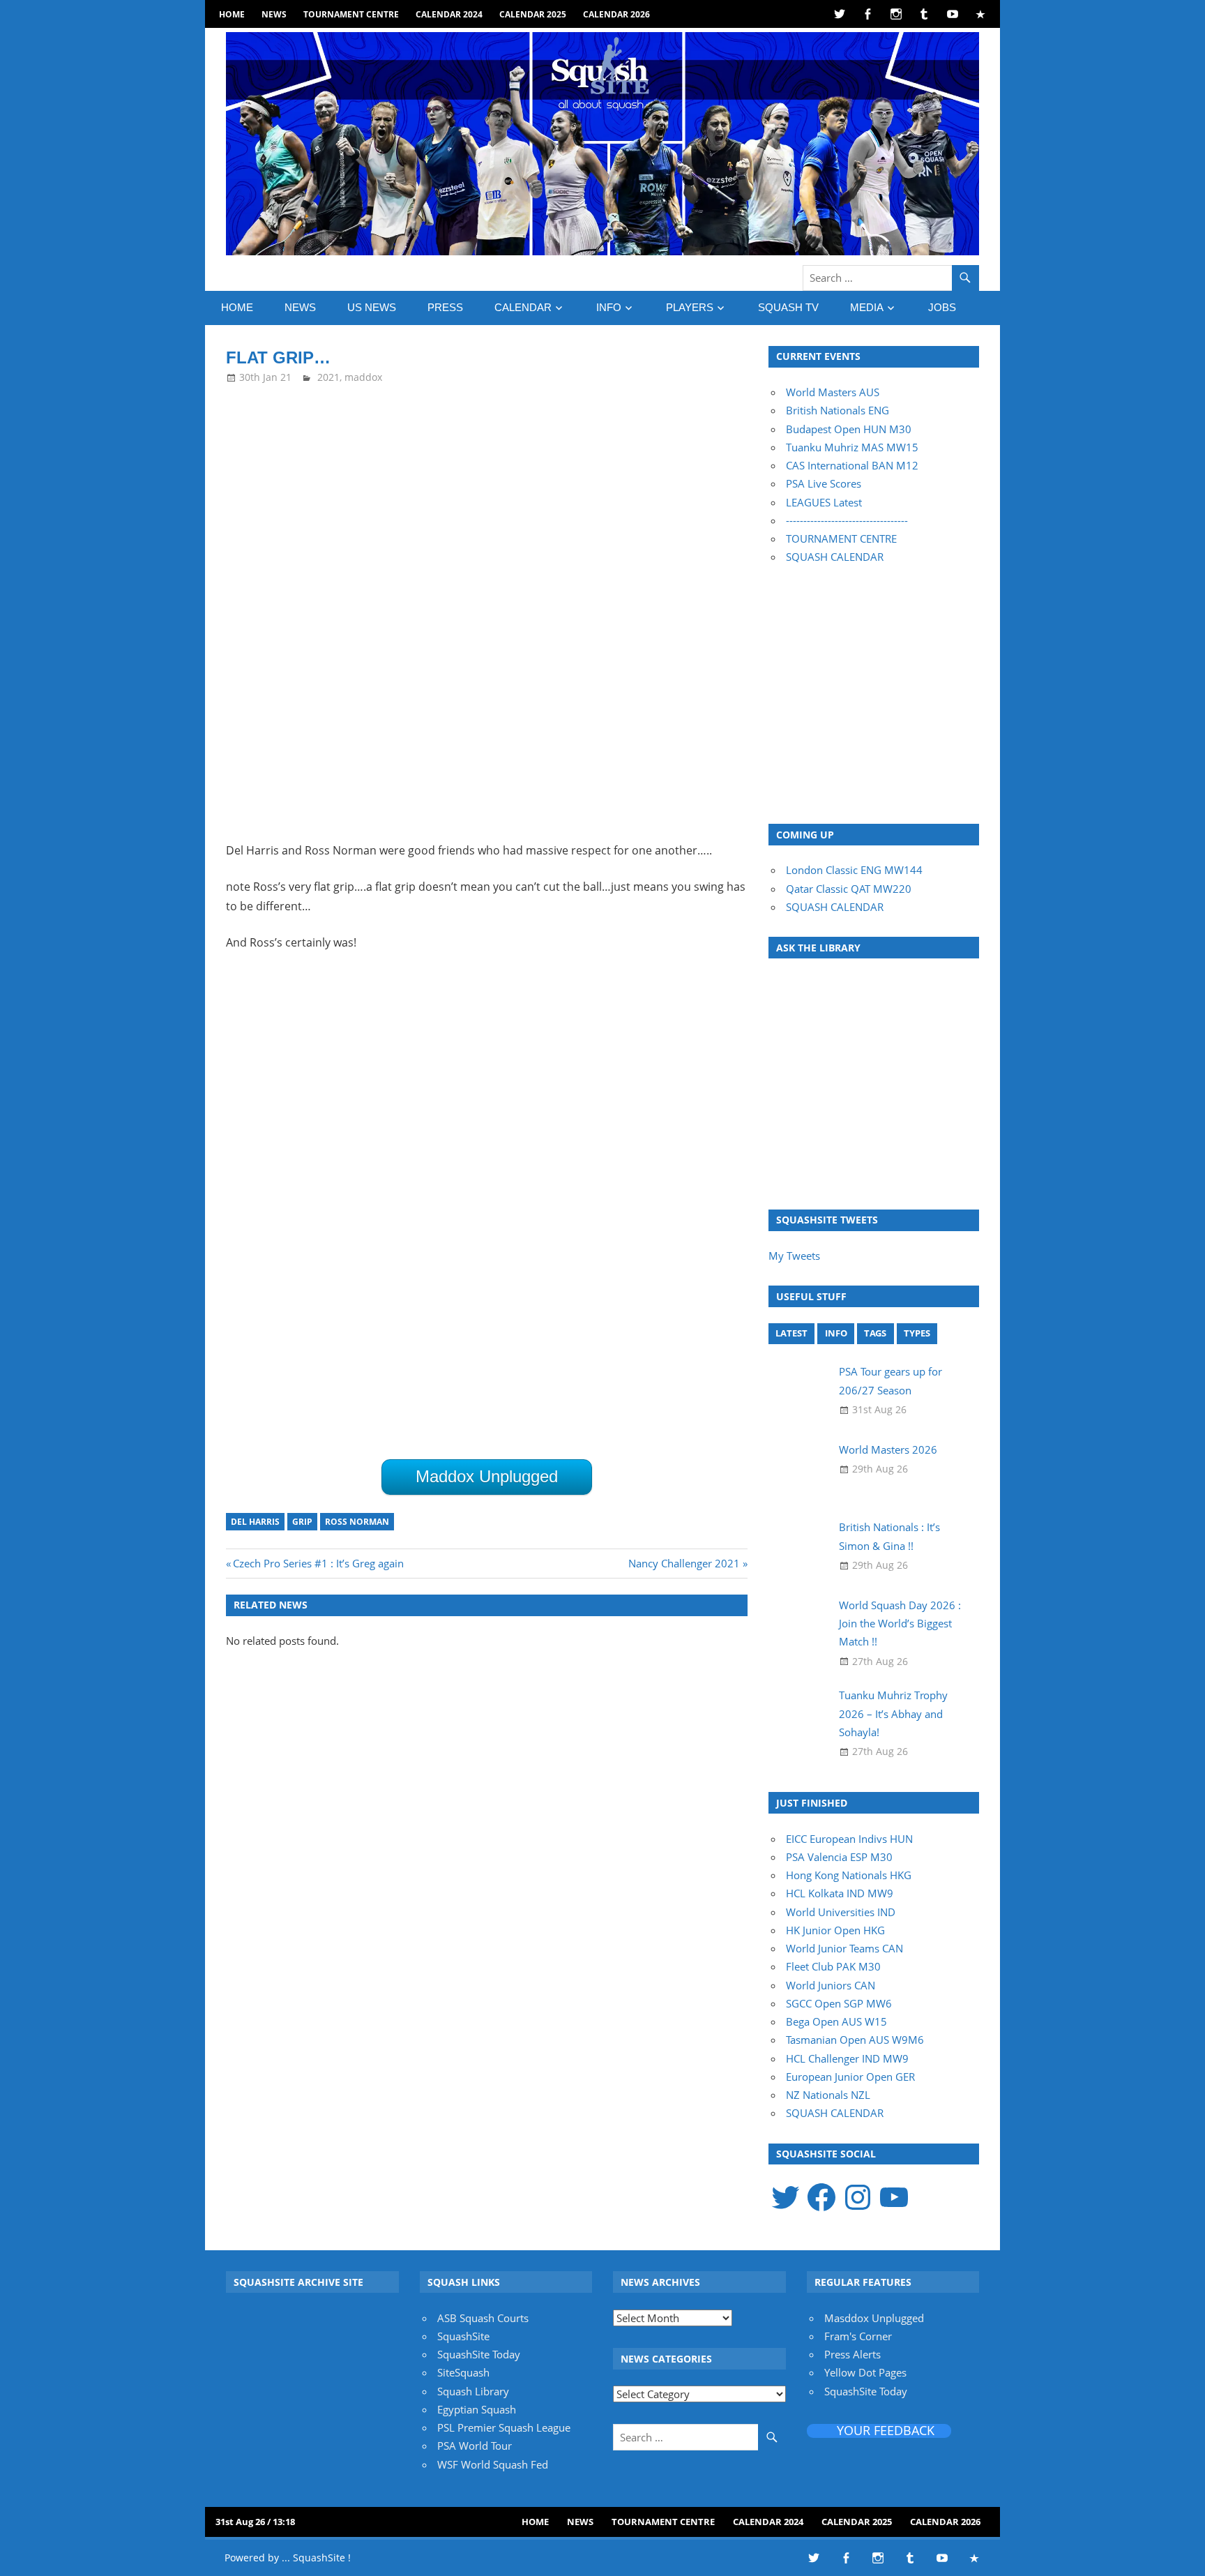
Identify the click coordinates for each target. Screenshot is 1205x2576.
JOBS (942, 307)
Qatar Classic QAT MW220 (849, 889)
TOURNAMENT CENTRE (841, 538)
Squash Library (473, 2391)
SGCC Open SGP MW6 (839, 2003)
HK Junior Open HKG (835, 1930)
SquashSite (463, 2336)
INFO (609, 307)
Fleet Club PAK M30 (833, 1966)
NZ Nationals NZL (828, 2095)
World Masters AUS (833, 392)
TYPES (917, 1333)
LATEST (791, 1333)
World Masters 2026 (888, 1449)
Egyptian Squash (477, 2409)
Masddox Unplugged (874, 2318)
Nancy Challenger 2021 (684, 1563)
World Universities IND (841, 1912)
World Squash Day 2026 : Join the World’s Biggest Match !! (900, 1624)
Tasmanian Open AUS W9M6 (855, 2040)
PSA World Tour (475, 2446)
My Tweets (794, 1256)
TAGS (875, 1333)
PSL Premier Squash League (504, 2427)
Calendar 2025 (533, 14)
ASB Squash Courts (483, 2318)
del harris (255, 1522)
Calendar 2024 (449, 14)
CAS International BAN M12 (852, 465)
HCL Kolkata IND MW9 (840, 1893)
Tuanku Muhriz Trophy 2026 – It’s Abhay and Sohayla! (893, 1713)
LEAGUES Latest (824, 502)
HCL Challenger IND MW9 (847, 2058)
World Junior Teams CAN (844, 1948)
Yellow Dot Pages (865, 2372)
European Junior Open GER (850, 2077)
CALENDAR (523, 307)
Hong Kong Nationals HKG (849, 1875)
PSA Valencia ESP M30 (839, 1857)
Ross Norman (357, 1522)
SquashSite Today (479, 2354)
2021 (328, 377)
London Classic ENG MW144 (854, 870)
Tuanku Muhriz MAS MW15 (852, 447)
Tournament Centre (351, 14)
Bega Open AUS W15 (836, 2021)
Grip (302, 1522)
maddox (363, 377)
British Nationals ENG (838, 410)
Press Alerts (852, 2354)
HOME (232, 14)
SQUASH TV (788, 307)
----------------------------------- (847, 520)
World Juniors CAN (831, 1985)
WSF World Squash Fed (493, 2464)
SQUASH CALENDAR (835, 557)
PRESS (445, 307)
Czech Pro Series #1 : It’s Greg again (318, 1563)
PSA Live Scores (824, 483)
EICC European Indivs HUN (849, 1839)
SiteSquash (463, 2372)
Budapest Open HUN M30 (849, 429)
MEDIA (867, 307)
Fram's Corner (858, 2336)
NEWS (274, 14)
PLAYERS (690, 307)
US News (372, 307)
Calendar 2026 (616, 14)
